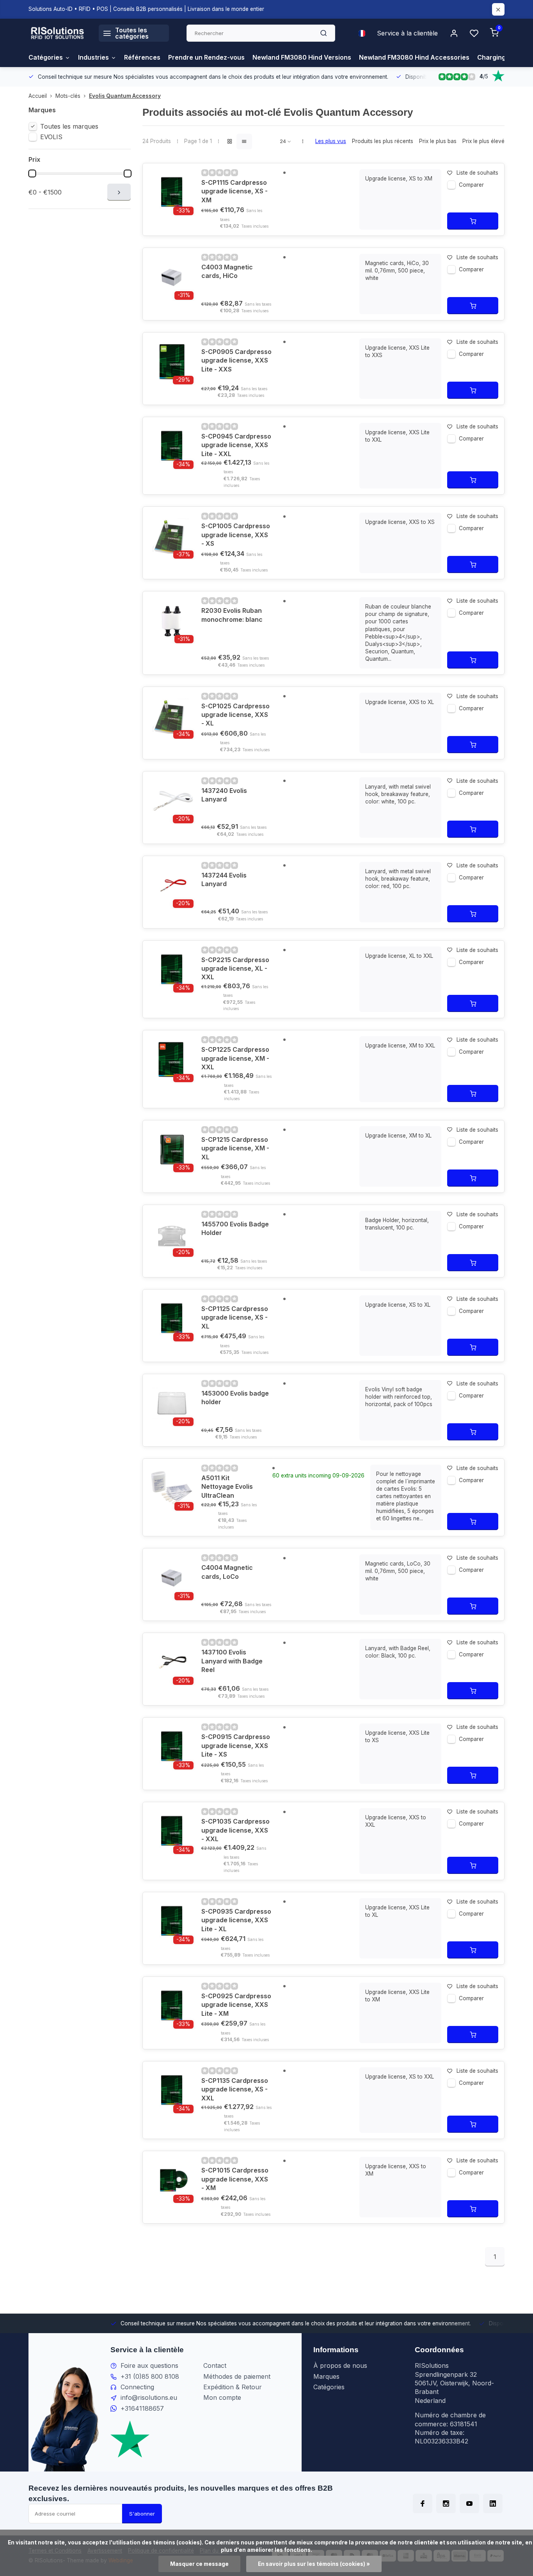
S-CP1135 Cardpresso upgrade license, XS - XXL (235, 2089)
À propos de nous (340, 2365)
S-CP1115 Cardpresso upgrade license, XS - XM (235, 191)
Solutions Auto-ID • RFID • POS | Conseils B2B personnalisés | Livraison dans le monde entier (146, 9)
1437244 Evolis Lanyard (224, 879)
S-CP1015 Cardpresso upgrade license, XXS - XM (235, 2179)
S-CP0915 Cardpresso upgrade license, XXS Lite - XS (236, 1745)
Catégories (46, 57)
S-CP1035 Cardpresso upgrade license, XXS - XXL (235, 1830)
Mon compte (222, 2397)
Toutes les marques (69, 126)
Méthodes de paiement (237, 2376)
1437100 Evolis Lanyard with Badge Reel (232, 1661)
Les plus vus (331, 141)
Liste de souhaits (477, 173)
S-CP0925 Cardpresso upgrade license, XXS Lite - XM (236, 2005)
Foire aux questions (149, 2365)
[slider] (32, 173)
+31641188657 (142, 2408)
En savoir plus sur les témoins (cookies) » (314, 2564)
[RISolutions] (58, 33)
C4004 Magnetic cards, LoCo (227, 1572)
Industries (93, 57)
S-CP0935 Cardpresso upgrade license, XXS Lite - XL (236, 1920)
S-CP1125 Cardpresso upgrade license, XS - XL (235, 1317)
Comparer (471, 185)
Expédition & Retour (233, 2387)
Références (142, 57)
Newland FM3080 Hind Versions (302, 57)
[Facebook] (423, 2503)
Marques (326, 2376)
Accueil (38, 96)
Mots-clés (68, 96)
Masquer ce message (199, 2564)
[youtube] (469, 2503)
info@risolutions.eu (149, 2397)
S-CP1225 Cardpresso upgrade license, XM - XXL (235, 1058)
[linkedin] (493, 2503)
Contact (215, 2365)
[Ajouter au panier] (473, 221)
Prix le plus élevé (483, 141)
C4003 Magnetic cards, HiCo (227, 271)
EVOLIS (51, 137)
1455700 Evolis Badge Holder (235, 1228)
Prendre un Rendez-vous (206, 57)
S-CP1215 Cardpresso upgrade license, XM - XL (235, 1148)
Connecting (137, 2387)
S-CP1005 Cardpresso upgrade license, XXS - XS (236, 535)
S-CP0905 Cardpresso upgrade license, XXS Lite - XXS (236, 360)
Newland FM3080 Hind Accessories (414, 57)
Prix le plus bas (438, 141)
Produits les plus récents (383, 141)
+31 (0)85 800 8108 (150, 2376)
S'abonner (142, 2514)
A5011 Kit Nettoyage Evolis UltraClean (227, 1487)
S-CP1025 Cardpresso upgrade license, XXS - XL (235, 715)
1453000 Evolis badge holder (235, 1398)
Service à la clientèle (407, 33)
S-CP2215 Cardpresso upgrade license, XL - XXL (235, 969)
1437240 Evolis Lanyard (224, 795)
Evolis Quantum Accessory (125, 96)
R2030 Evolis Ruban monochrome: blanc (232, 615)
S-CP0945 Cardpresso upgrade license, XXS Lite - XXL (236, 445)
